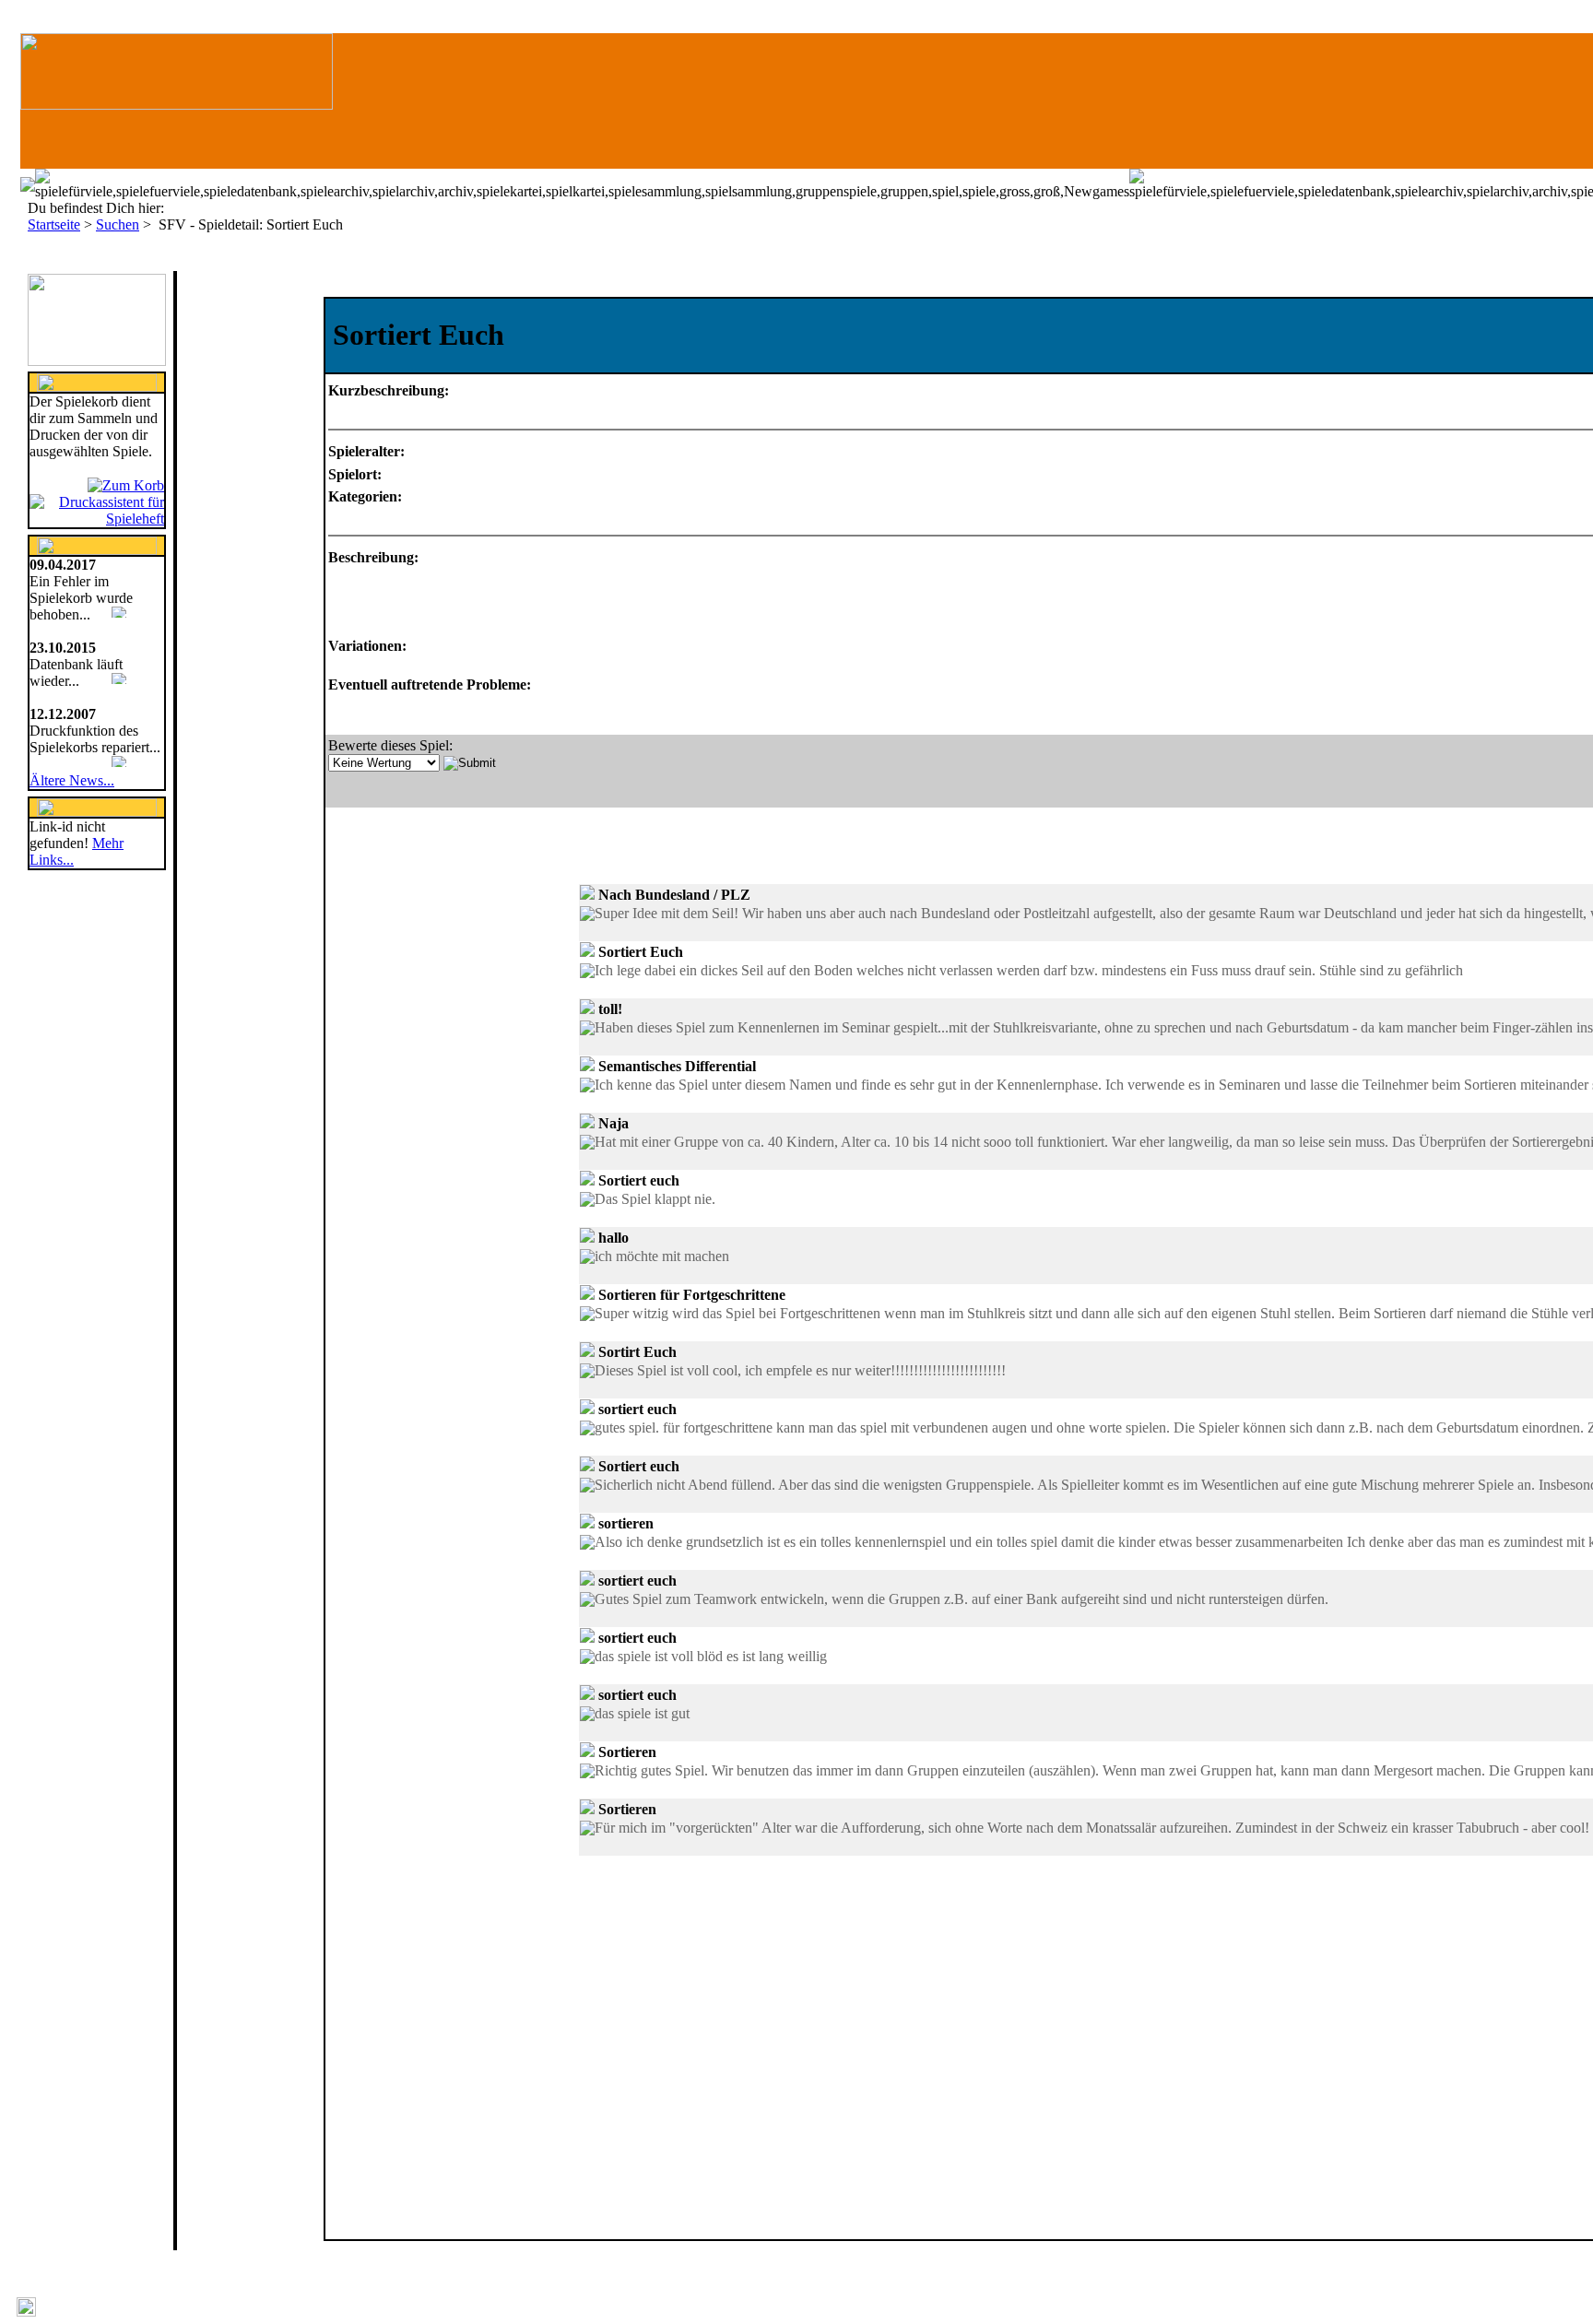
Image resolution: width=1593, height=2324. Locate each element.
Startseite (54, 224)
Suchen (118, 224)
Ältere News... (72, 780)
